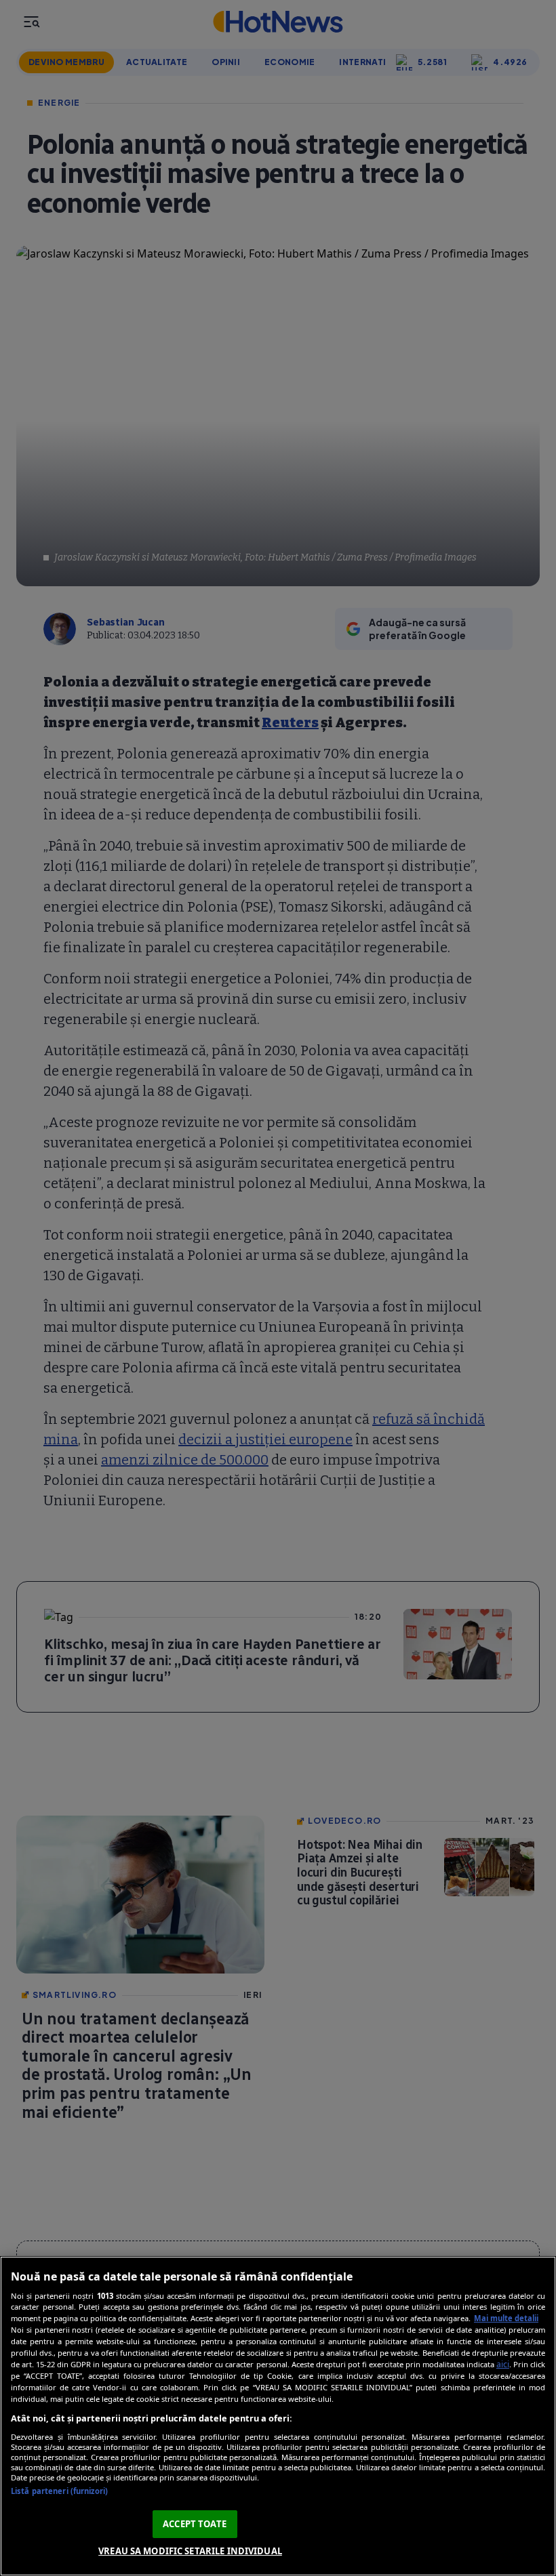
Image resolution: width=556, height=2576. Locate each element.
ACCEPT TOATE (195, 2524)
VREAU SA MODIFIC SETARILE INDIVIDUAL (190, 2551)
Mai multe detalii (506, 2318)
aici (503, 2364)
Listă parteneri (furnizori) (59, 2491)
